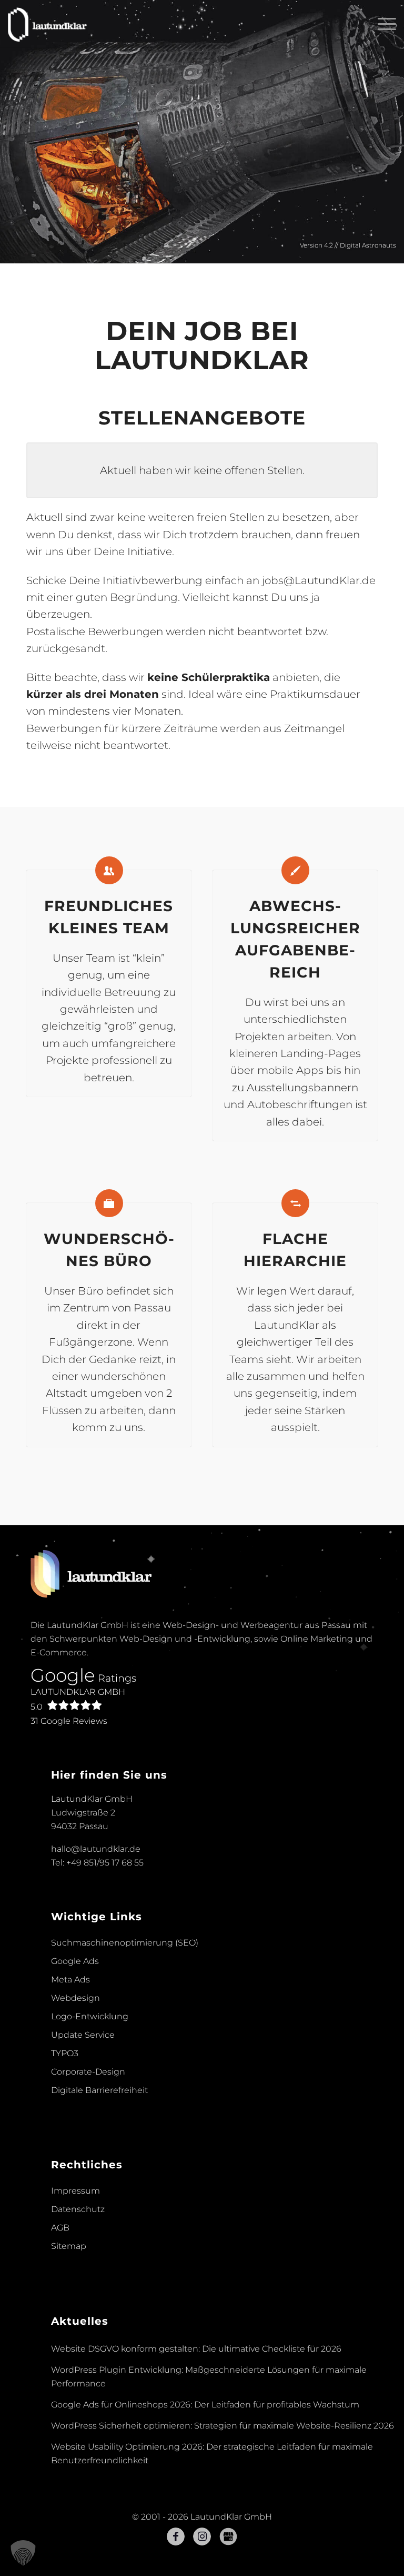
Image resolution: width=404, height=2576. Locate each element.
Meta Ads (70, 1980)
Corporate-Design (88, 2072)
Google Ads (75, 1961)
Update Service (83, 2035)
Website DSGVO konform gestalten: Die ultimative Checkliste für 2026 (196, 2349)
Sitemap (69, 2246)
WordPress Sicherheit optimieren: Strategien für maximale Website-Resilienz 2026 (223, 2426)
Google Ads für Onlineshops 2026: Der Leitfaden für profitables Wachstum (205, 2405)
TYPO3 (65, 2053)
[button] (23, 2553)
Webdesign (75, 1998)
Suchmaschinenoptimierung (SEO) (125, 1943)
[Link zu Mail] (228, 2536)
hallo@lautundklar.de (96, 1849)
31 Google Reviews (69, 1721)
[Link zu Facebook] (176, 2536)
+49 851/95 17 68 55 (105, 1863)
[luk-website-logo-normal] (48, 24)
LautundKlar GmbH (78, 1699)
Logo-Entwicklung (90, 2016)
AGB (60, 2228)
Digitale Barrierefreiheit (99, 2090)
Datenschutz (78, 2209)
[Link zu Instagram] (202, 2536)
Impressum (75, 2191)
